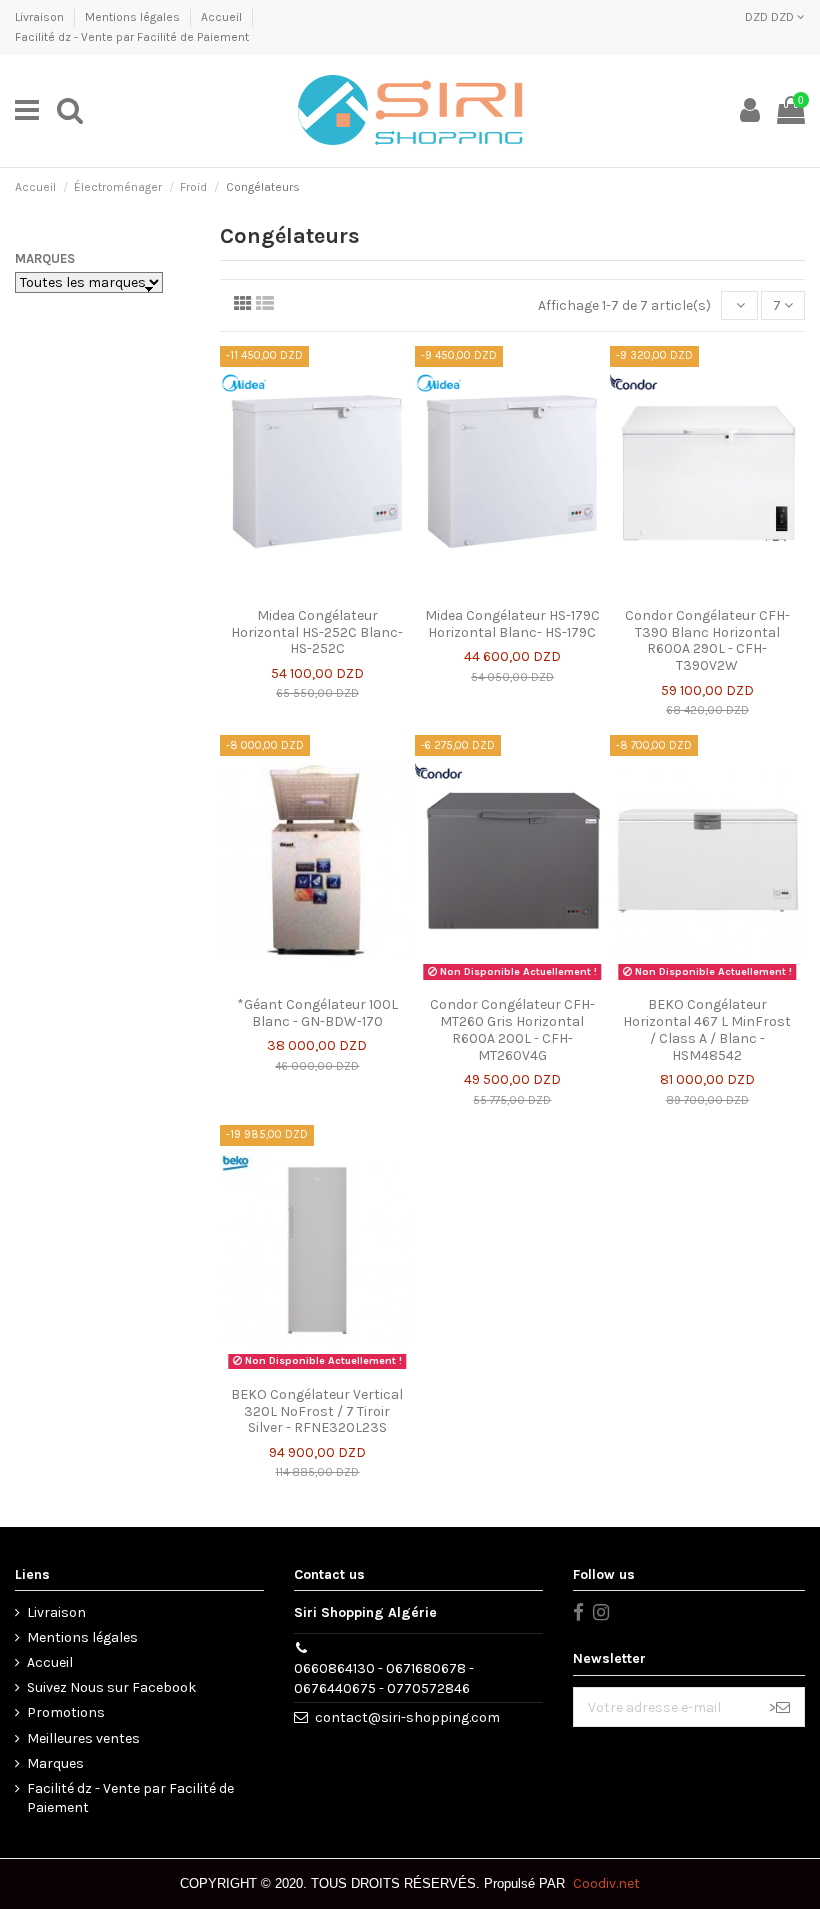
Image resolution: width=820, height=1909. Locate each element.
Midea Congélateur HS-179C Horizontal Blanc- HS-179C (512, 624)
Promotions (66, 1712)
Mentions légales (134, 17)
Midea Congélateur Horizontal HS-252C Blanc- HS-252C (317, 632)
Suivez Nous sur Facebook (111, 1687)
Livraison (41, 17)
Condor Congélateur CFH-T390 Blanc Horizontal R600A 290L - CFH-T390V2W (707, 640)
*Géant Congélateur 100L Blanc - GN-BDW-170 (317, 1013)
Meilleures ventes (83, 1738)
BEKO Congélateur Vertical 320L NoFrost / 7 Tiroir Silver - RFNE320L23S (317, 1411)
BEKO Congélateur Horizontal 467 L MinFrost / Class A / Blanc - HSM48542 (707, 1029)
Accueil (223, 17)
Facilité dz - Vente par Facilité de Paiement (132, 37)
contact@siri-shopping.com (407, 1717)
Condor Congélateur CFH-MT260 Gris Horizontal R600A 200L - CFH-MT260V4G (512, 1029)
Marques (45, 258)
